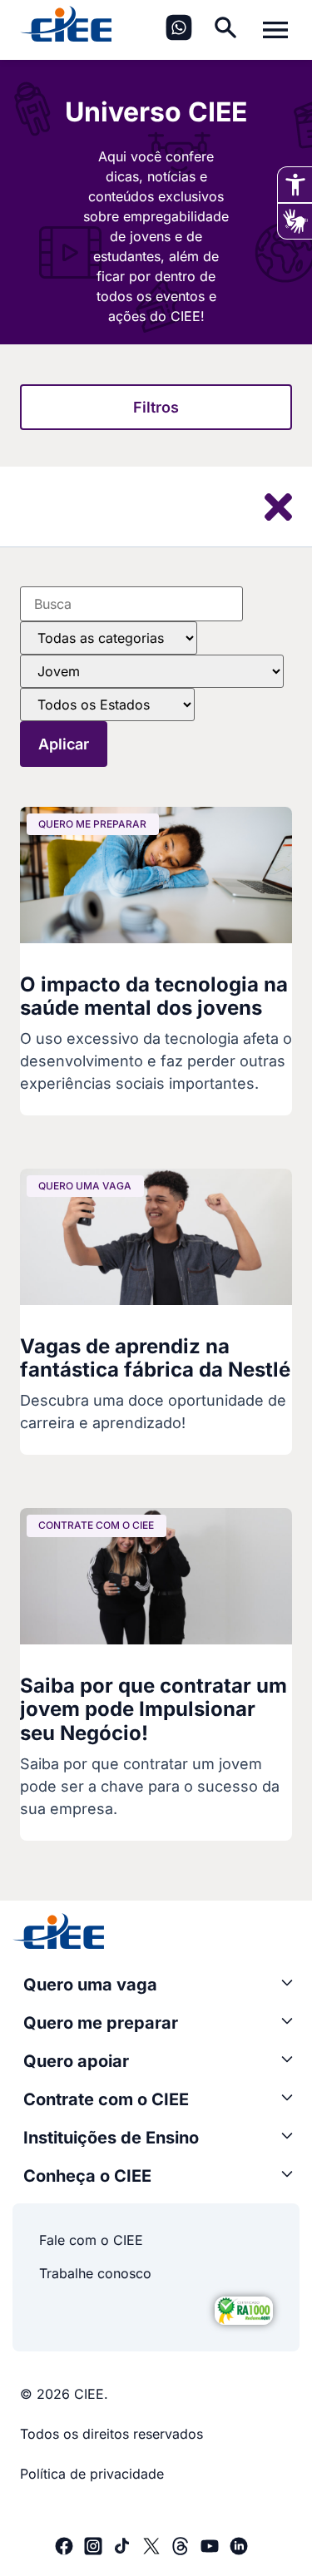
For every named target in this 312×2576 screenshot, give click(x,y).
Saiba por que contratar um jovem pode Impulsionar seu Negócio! (154, 1710)
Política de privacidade (92, 2474)
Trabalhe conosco (95, 2273)
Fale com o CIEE (91, 2240)
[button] (156, 407)
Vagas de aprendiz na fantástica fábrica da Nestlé (155, 1358)
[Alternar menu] (275, 30)
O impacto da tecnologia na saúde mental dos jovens (154, 996)
